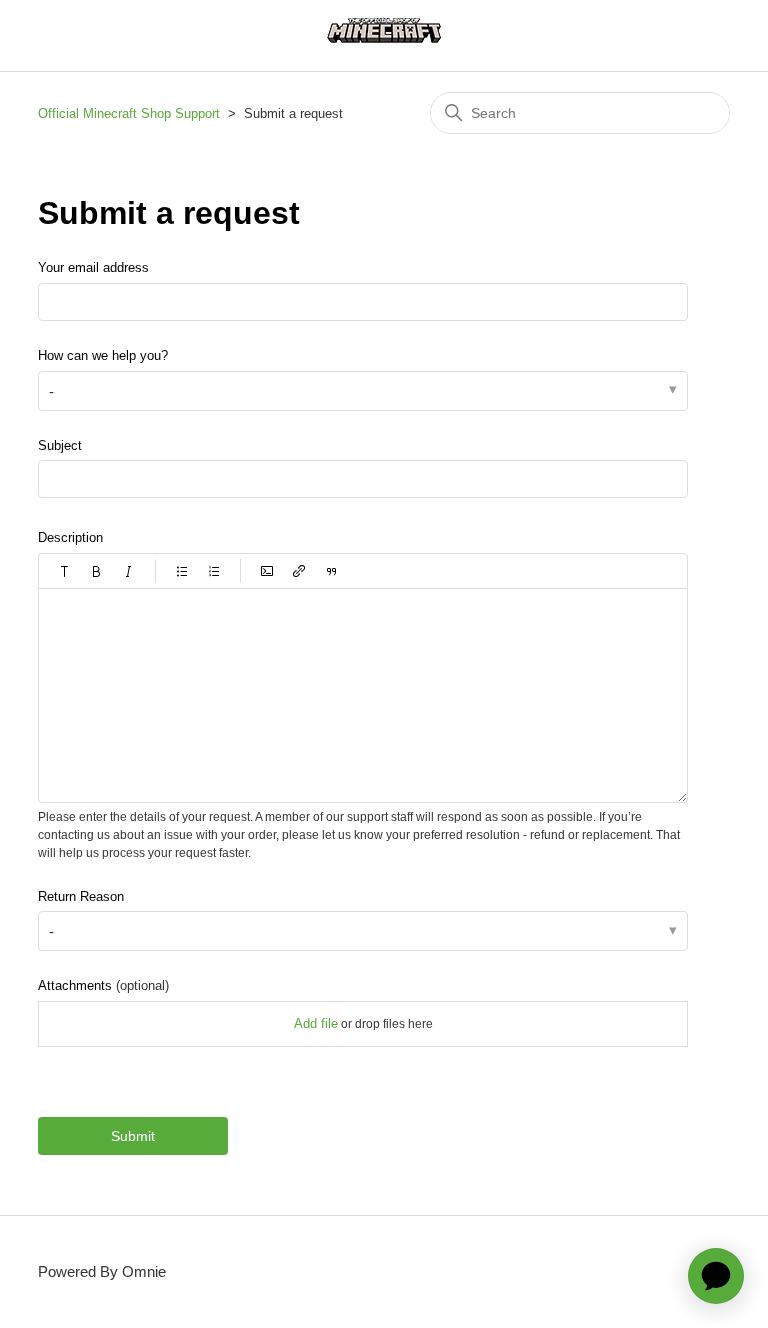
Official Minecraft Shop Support (129, 113)
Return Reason (81, 896)
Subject (60, 445)
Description (70, 537)
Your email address (93, 267)
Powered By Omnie (102, 1271)
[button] (65, 571)
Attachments (103, 985)
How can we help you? (103, 355)
